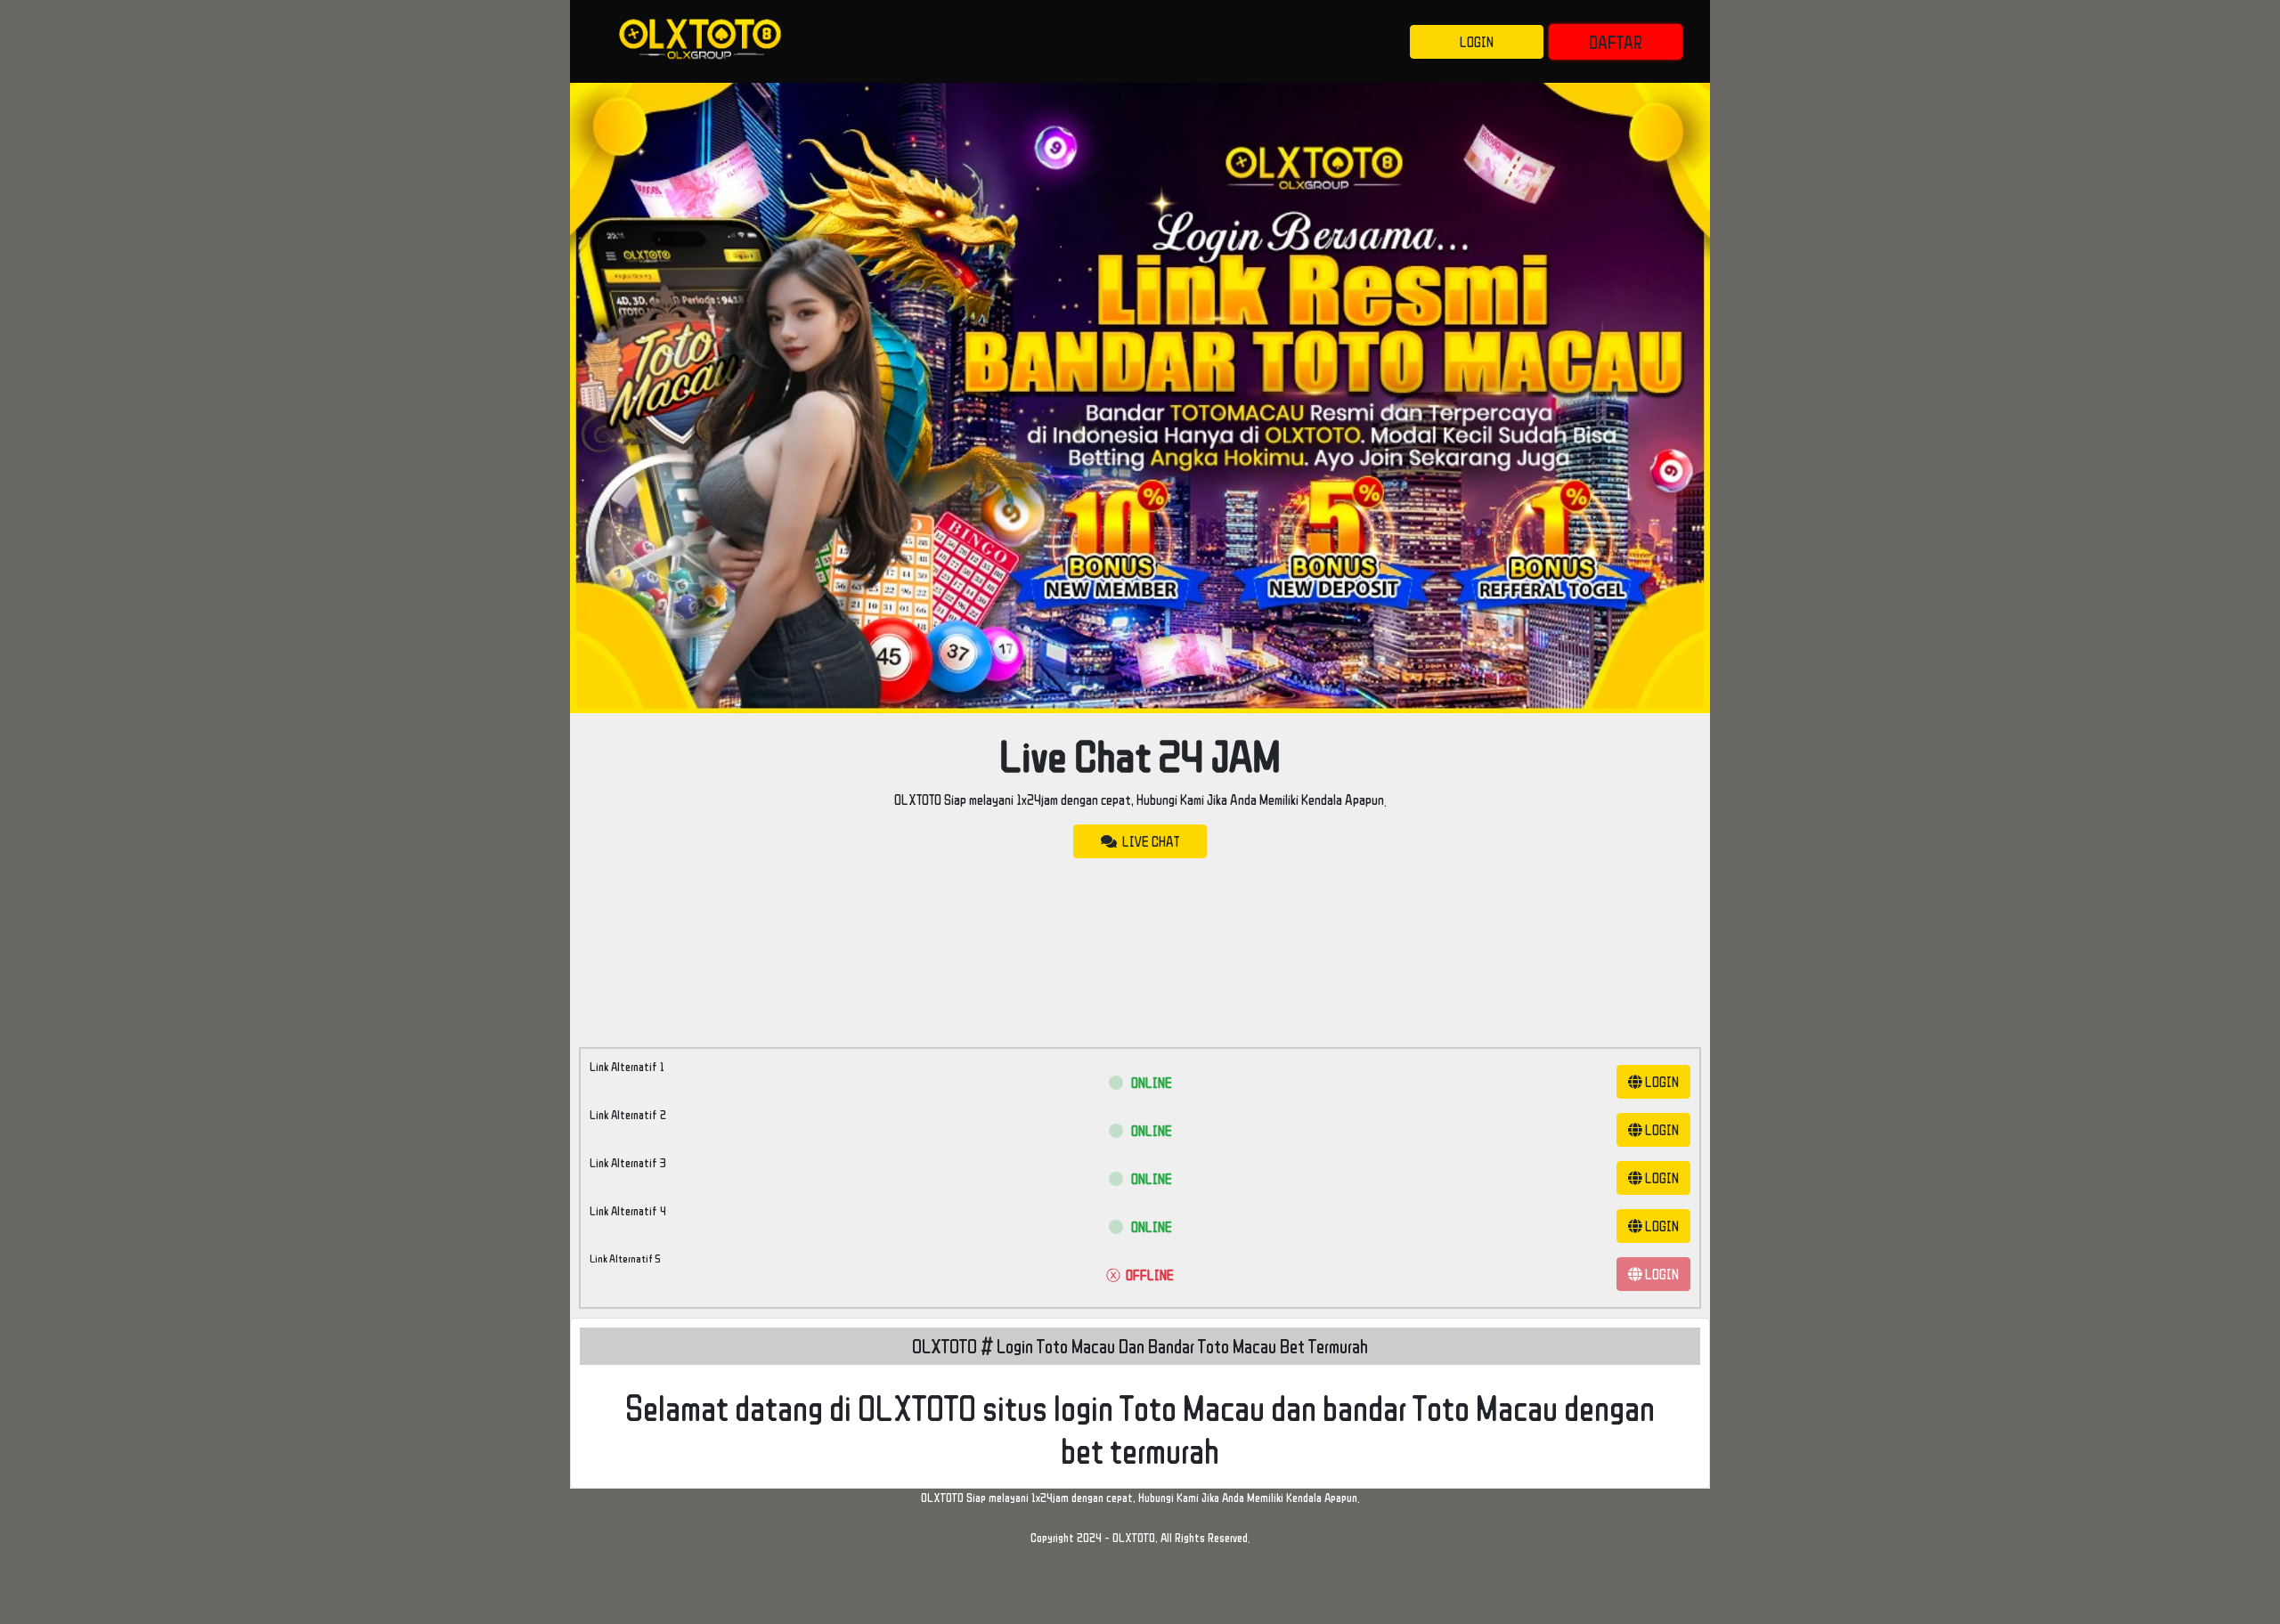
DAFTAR (1616, 42)
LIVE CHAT (1148, 841)
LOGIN (1477, 42)
